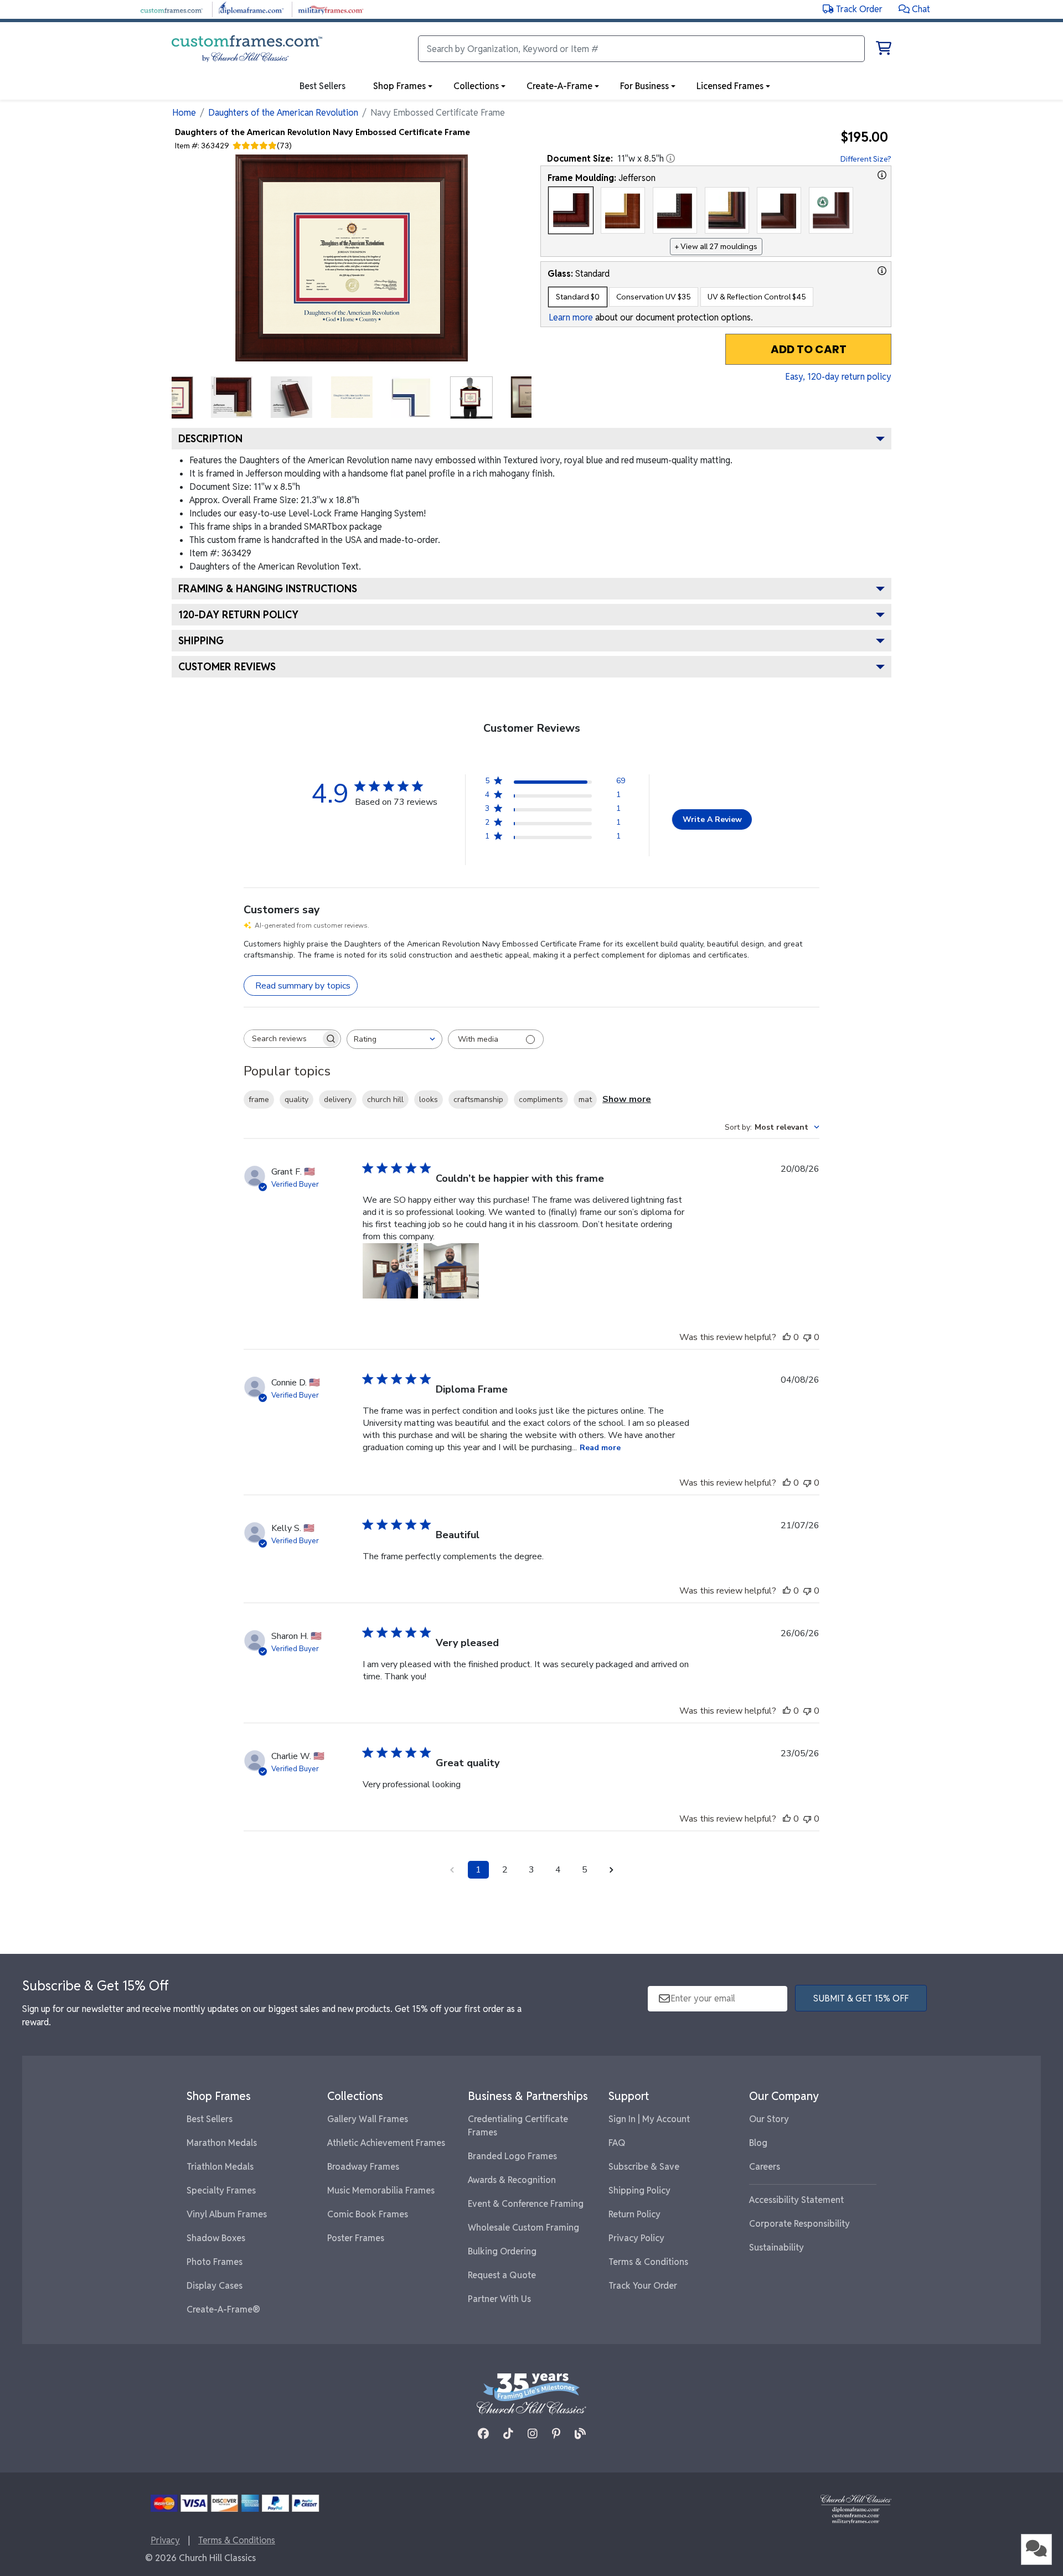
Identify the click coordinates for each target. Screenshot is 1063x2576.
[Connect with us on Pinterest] (556, 2434)
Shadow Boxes (216, 2238)
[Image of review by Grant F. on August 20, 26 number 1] (390, 1271)
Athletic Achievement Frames (386, 2143)
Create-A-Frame (559, 86)
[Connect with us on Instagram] (533, 2434)
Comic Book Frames (368, 2214)
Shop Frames (399, 86)
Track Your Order (643, 2286)
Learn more (571, 317)
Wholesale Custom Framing (523, 2228)
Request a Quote (502, 2275)
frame (259, 1100)
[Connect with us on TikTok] (508, 2434)
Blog (758, 2143)
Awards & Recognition (512, 2180)
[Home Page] (856, 2509)
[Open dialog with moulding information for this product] (882, 175)
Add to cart (809, 349)
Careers (765, 2167)
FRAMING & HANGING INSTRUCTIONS (268, 589)
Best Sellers (210, 2119)
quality (296, 1100)
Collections (476, 86)
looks (429, 1100)
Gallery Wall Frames (368, 2119)
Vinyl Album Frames (227, 2214)
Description (210, 439)
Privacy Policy (636, 2238)
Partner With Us (499, 2299)
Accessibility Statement (796, 2200)
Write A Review (712, 819)
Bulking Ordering (502, 2251)
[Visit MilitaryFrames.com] (331, 9)
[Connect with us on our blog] (580, 2434)
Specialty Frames (221, 2190)
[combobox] (394, 1039)
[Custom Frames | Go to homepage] (247, 49)
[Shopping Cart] (884, 50)
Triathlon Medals (220, 2167)
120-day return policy (238, 615)
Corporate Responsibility (799, 2224)
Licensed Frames (730, 86)
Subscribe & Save (644, 2167)
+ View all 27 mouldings (716, 246)
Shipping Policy (639, 2190)
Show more (627, 1099)
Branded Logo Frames (512, 2156)
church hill (385, 1100)
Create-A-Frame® (223, 2309)
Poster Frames (356, 2238)
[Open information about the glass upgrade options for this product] (882, 271)
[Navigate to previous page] (452, 1870)
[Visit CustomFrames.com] (171, 9)
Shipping (201, 641)
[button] (914, 9)
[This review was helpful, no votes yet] (787, 1337)
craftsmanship (478, 1100)
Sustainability (776, 2247)
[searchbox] (282, 1039)
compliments (541, 1100)
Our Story (769, 2119)
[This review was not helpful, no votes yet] (807, 1337)
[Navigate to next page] (611, 1870)
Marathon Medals (222, 2143)
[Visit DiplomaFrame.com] (251, 9)
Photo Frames (215, 2262)
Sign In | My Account (649, 2119)
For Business (644, 86)
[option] (571, 210)
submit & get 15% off (861, 1998)
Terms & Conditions (648, 2262)
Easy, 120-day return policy (838, 377)
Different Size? (866, 159)
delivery (338, 1100)
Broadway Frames (363, 2167)
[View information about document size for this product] (670, 158)
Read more (600, 1448)
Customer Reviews (227, 667)
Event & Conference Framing (526, 2204)
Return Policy (634, 2214)
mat (585, 1100)
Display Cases (215, 2286)
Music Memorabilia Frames (381, 2190)
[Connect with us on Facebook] (483, 2434)
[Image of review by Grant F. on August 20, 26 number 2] (451, 1271)
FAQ (617, 2143)
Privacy (165, 2540)
